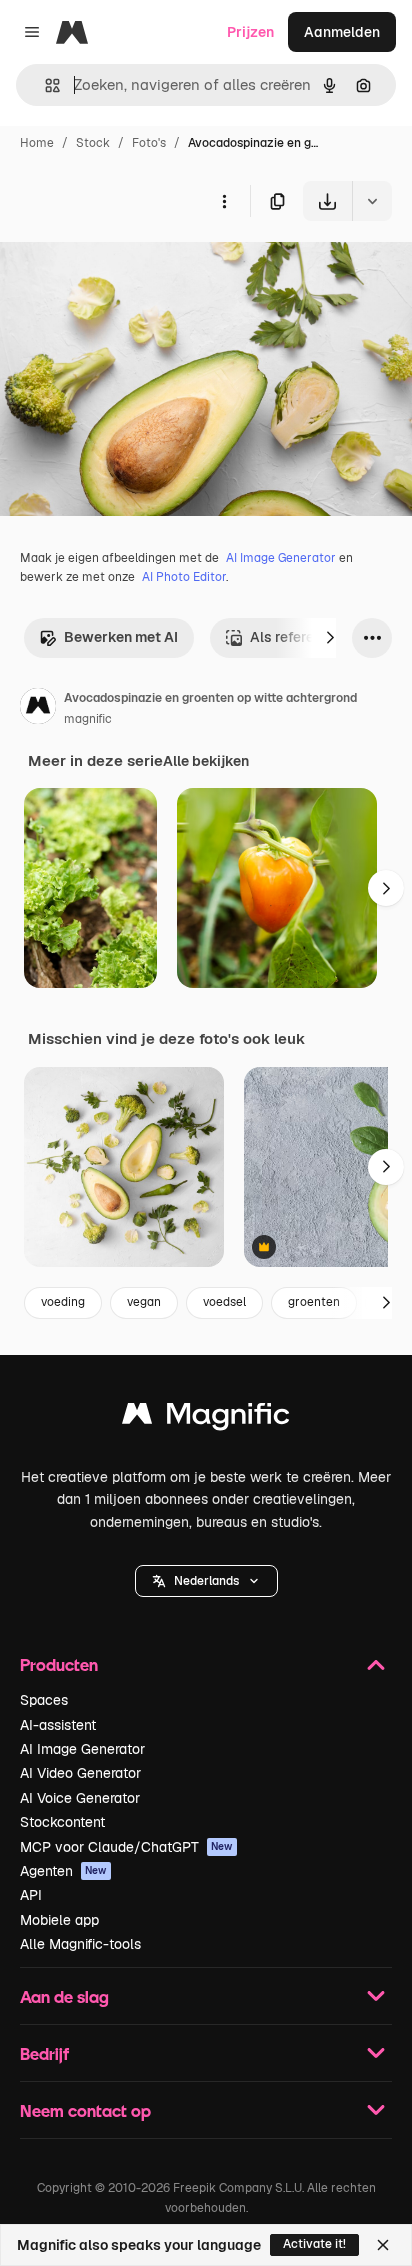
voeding (63, 1302)
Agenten (63, 1871)
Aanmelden (342, 32)
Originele (131, 267)
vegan (144, 1302)
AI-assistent (58, 1725)
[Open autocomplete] (44, 85)
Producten (59, 1664)
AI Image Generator (281, 558)
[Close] (383, 2245)
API (31, 1895)
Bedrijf (44, 2053)
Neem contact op (85, 2110)
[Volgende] (330, 638)
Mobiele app (59, 1920)
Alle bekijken (206, 761)
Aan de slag (64, 1996)
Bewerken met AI (121, 637)
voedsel (224, 1302)
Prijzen (250, 32)
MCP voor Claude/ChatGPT (126, 1847)
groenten (314, 1302)
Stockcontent (62, 1822)
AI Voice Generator (80, 1798)
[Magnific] (206, 1418)
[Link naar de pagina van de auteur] (38, 709)
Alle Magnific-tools (80, 1944)
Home (37, 143)
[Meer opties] (224, 201)
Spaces (44, 1700)
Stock (93, 143)
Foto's (149, 143)
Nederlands (206, 1581)
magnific (88, 719)
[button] (206, 1581)
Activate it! (314, 2244)
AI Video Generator (80, 1773)
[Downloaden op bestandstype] (372, 201)
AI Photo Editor (184, 577)
